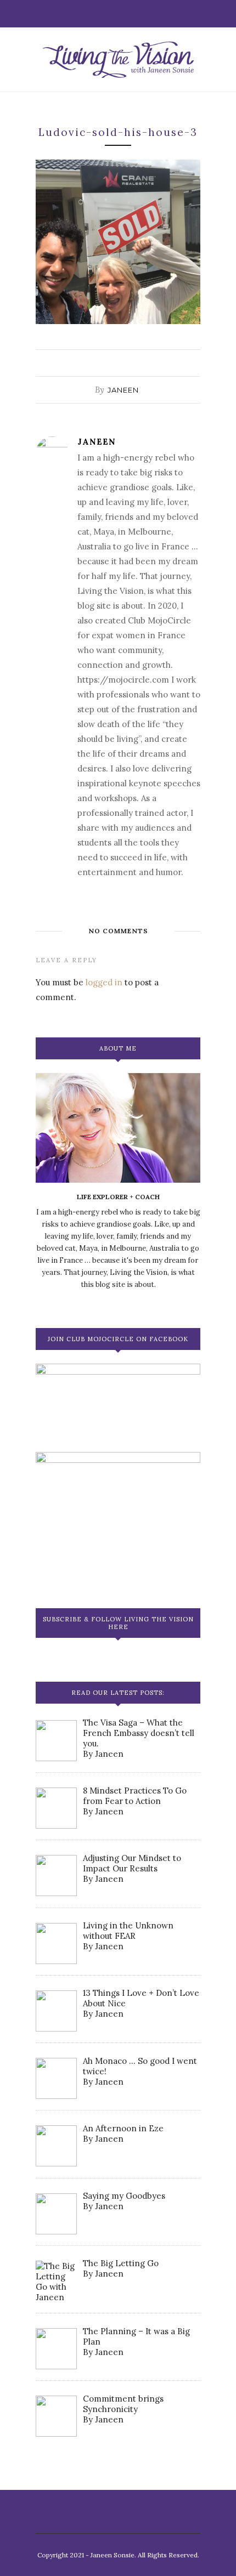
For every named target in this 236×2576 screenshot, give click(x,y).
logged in (104, 982)
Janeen (123, 390)
